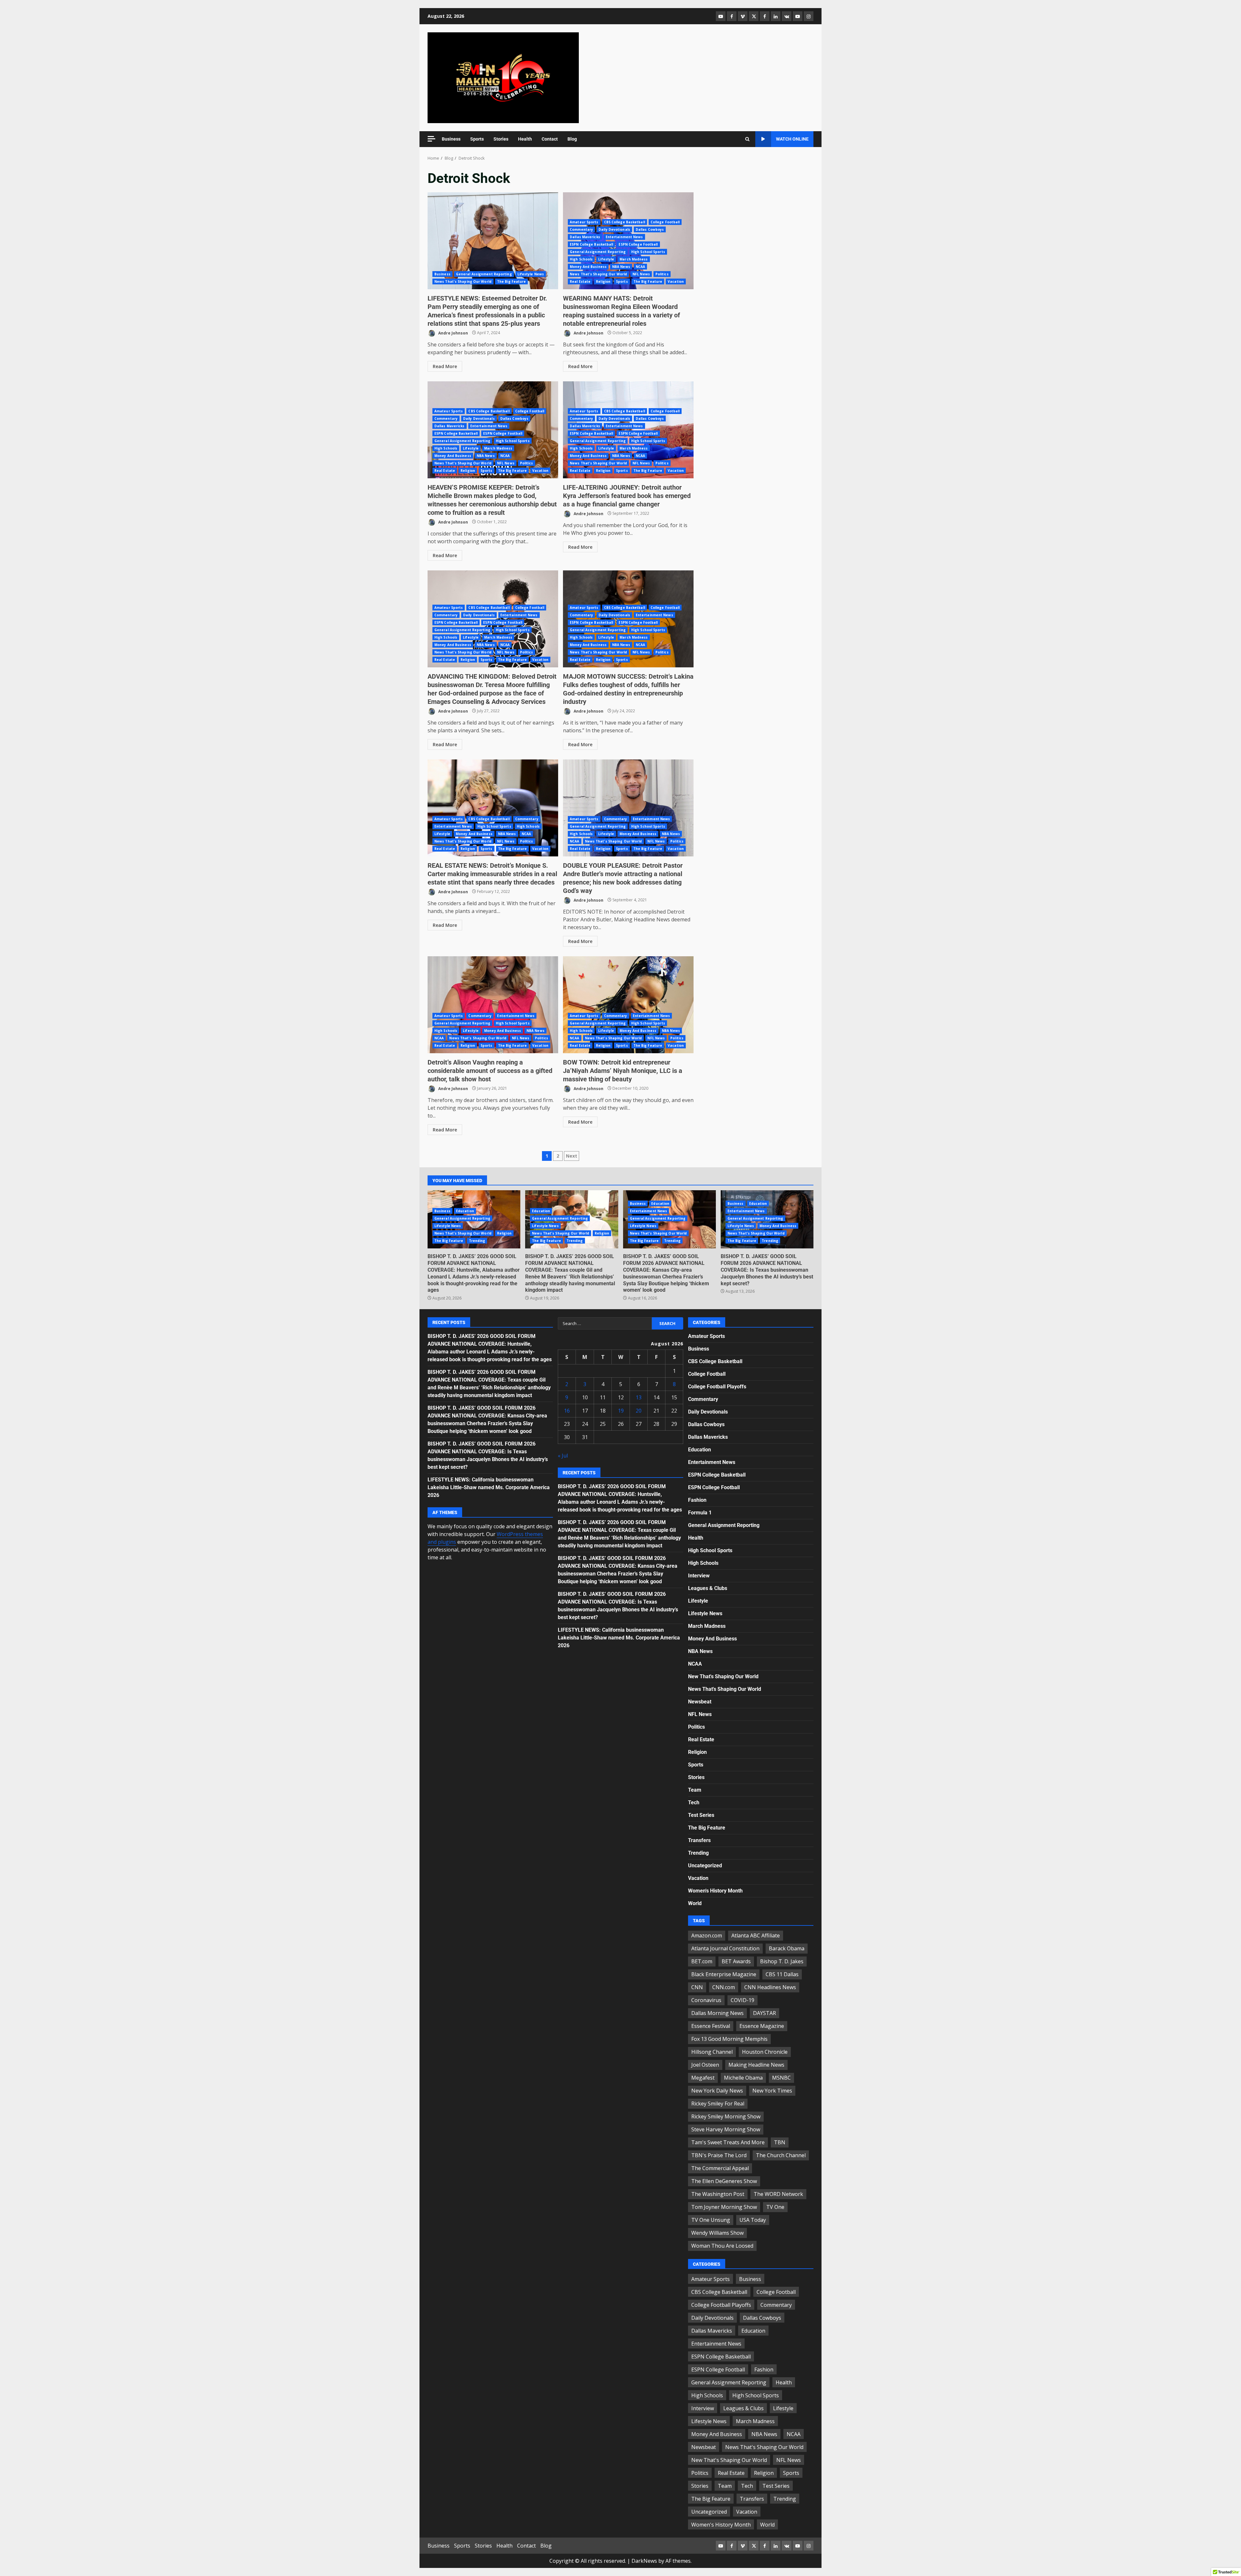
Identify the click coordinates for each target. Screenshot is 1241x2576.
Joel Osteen (705, 2065)
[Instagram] (809, 16)
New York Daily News (717, 2091)
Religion (603, 281)
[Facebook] (732, 16)
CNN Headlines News (770, 1987)
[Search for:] (605, 1323)
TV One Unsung (711, 2220)
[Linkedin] (776, 16)
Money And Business (588, 267)
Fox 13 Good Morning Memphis (729, 2039)
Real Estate (580, 281)
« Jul (563, 1456)
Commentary (581, 229)
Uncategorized (705, 1866)
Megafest (703, 2078)
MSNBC (781, 2078)
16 (567, 1411)
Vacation (676, 281)
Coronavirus (706, 2000)
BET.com (702, 1961)
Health (525, 139)
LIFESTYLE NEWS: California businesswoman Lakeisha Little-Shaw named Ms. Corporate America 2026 (489, 1487)
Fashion (697, 1500)
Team (695, 1790)
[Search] (747, 139)
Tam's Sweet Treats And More (728, 2142)
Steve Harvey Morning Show (726, 2129)
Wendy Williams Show (717, 2233)
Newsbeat (700, 1702)
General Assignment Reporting (484, 274)
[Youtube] (798, 16)
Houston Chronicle (765, 2052)
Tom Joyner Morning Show (724, 2207)
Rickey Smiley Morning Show (726, 2116)
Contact (550, 139)
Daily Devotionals (614, 229)
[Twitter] (754, 16)
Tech (694, 1802)
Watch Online (792, 139)
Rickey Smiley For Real (718, 2104)
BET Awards (736, 1961)
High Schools (581, 259)
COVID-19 (742, 2000)
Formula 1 (700, 1513)
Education (465, 1211)
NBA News (621, 267)
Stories (501, 139)
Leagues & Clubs (708, 1588)
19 (621, 1411)
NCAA (640, 267)
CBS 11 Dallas (782, 1974)
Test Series (701, 1815)
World (695, 1903)
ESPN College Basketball (591, 244)
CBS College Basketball (625, 222)
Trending (477, 1241)
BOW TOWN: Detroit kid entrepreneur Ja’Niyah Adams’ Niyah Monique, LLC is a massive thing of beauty (628, 1005)
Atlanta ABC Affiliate (756, 1935)
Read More (445, 366)
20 (639, 1411)
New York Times (772, 2091)
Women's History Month (715, 1891)
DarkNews (644, 2561)
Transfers (699, 1840)
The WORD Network (778, 2194)
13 (639, 1397)
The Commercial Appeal (720, 2168)
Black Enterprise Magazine (724, 1974)
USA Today (753, 2220)
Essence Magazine (762, 2026)
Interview (699, 1576)
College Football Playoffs (717, 1387)
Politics (662, 274)
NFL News (641, 274)
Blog (572, 139)
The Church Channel (781, 2155)
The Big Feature (512, 281)
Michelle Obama (743, 2078)
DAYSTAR (764, 2013)
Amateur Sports (584, 222)
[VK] (787, 16)
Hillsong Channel (712, 2052)
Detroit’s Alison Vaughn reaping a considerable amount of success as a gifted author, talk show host (493, 1005)
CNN (697, 1987)
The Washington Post (718, 2194)
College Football (665, 222)
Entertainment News (624, 237)
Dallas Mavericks (585, 237)
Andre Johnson (453, 333)
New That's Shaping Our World (723, 1676)
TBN (780, 2142)
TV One (775, 2207)
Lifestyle (606, 259)
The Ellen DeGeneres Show (724, 2181)
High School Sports (648, 252)
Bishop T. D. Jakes (782, 1961)
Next (572, 1156)
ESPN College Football (638, 244)
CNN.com (724, 1987)
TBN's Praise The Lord (719, 2155)
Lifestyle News (531, 274)
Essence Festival (711, 2026)
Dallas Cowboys (650, 229)
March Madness (634, 259)
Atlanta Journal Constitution (725, 1948)
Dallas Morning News (717, 2013)
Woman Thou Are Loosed (722, 2246)
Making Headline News (756, 2065)
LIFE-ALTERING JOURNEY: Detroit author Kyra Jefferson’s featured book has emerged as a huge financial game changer (627, 496)
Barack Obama (787, 1948)
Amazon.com (707, 1935)
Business (451, 139)
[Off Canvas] (431, 139)
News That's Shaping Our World (463, 281)
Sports (477, 139)
